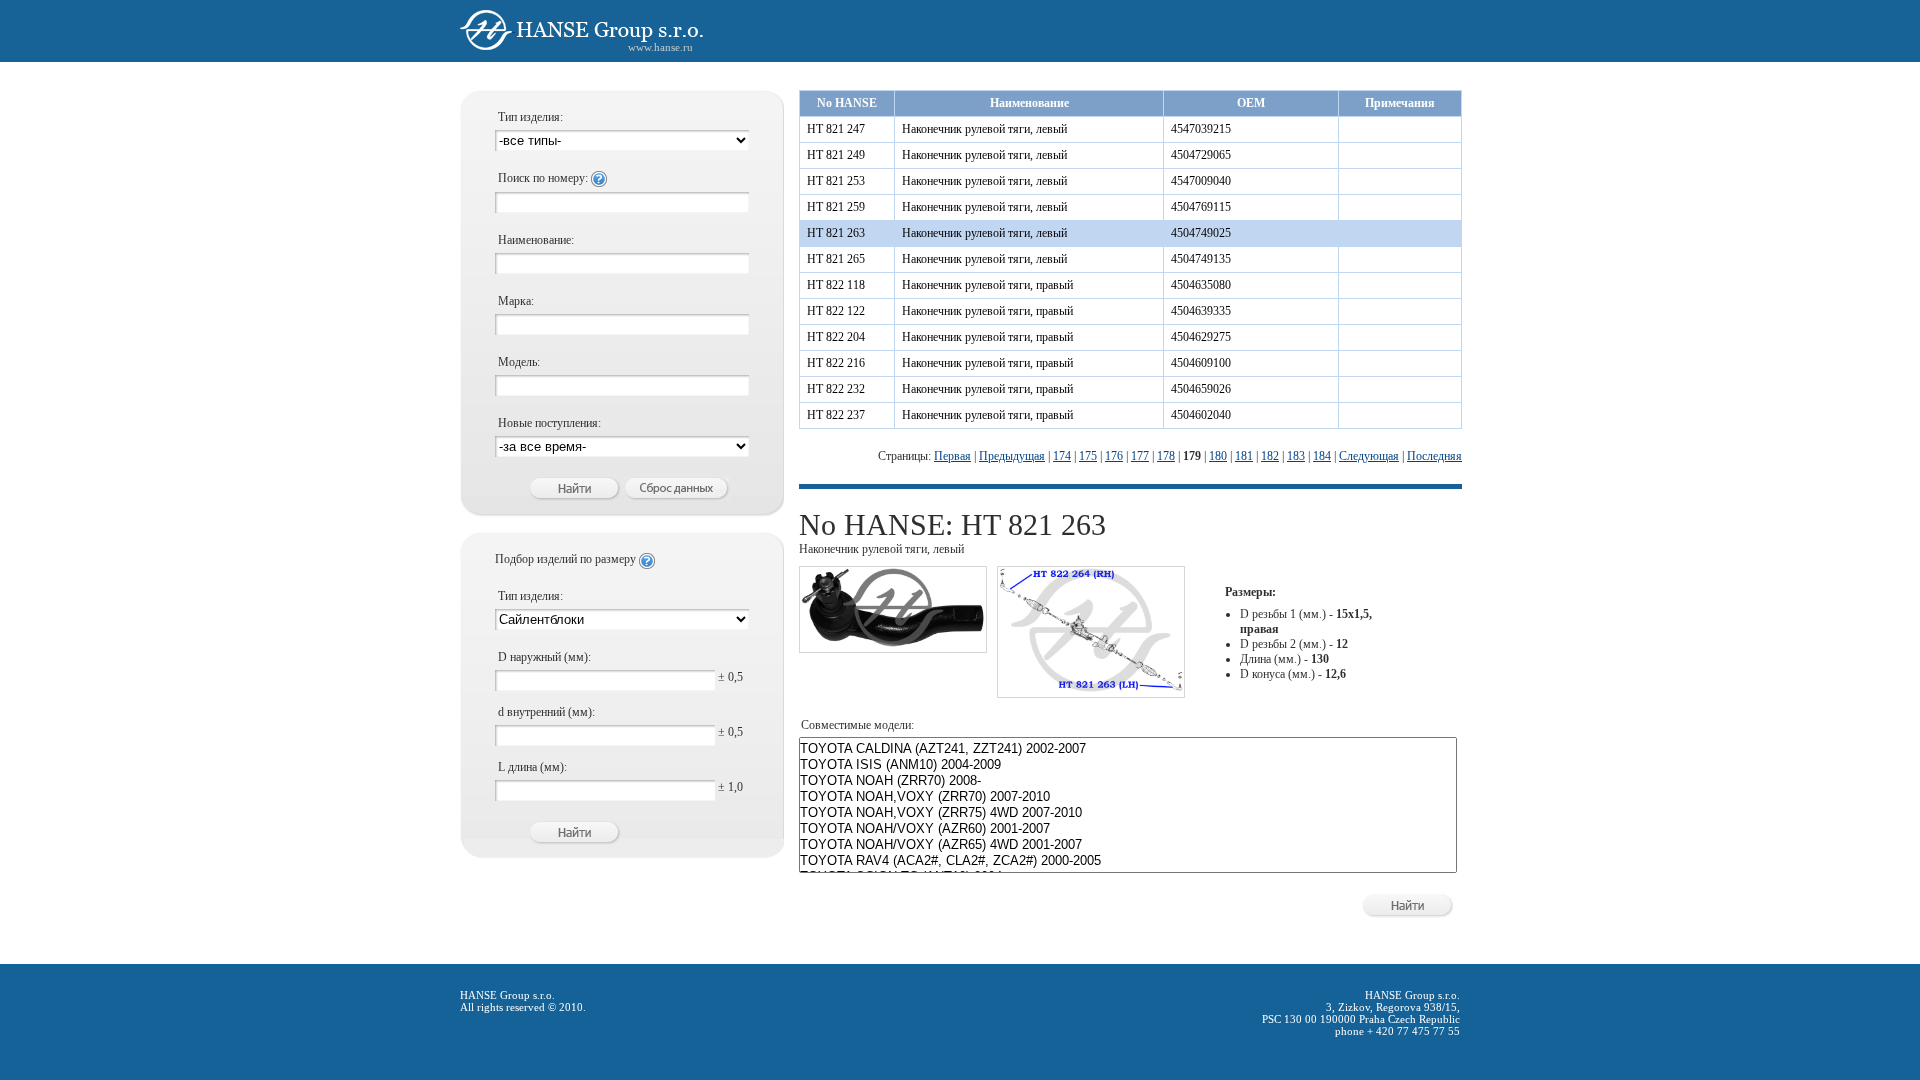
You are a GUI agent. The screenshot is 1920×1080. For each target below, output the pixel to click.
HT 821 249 (836, 155)
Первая (952, 456)
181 (1244, 456)
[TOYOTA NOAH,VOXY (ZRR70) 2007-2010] (1128, 797)
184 (1322, 456)
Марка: (516, 301)
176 (1114, 456)
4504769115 (1201, 207)
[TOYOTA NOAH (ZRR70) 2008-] (1128, 781)
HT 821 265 (836, 259)
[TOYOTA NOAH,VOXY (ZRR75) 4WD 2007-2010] (1128, 813)
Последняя (1434, 456)
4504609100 (1201, 363)
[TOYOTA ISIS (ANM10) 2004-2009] (1128, 765)
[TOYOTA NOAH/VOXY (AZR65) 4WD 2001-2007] (1128, 845)
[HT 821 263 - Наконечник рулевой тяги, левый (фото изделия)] (893, 644)
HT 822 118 (836, 285)
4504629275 (1201, 337)
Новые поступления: (549, 423)
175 (1088, 456)
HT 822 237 (836, 415)
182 (1270, 456)
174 (1062, 456)
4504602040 (1201, 415)
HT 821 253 (836, 181)
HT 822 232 (836, 389)
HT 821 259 (836, 207)
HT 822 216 (836, 363)
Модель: (519, 362)
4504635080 (1201, 285)
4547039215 (1201, 129)
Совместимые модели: (857, 725)
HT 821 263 (836, 233)
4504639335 (1201, 311)
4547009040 (1201, 181)
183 (1296, 456)
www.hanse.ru (660, 47)
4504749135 (1201, 259)
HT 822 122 (836, 311)
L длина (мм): (532, 767)
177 (1140, 456)
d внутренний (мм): (546, 712)
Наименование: (536, 240)
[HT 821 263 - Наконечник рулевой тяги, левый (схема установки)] (1091, 689)
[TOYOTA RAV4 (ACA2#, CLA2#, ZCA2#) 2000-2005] (1128, 861)
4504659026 (1201, 389)
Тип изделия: (530, 117)
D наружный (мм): (544, 657)
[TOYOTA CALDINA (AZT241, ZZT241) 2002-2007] (1128, 749)
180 (1218, 456)
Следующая (1369, 456)
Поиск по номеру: (544, 178)
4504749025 (1201, 233)
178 (1166, 456)
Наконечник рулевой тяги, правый (987, 285)
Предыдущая (1012, 456)
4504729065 (1201, 155)
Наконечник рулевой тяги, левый (984, 129)
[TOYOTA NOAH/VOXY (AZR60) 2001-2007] (1128, 829)
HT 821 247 (836, 129)
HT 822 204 (836, 337)
